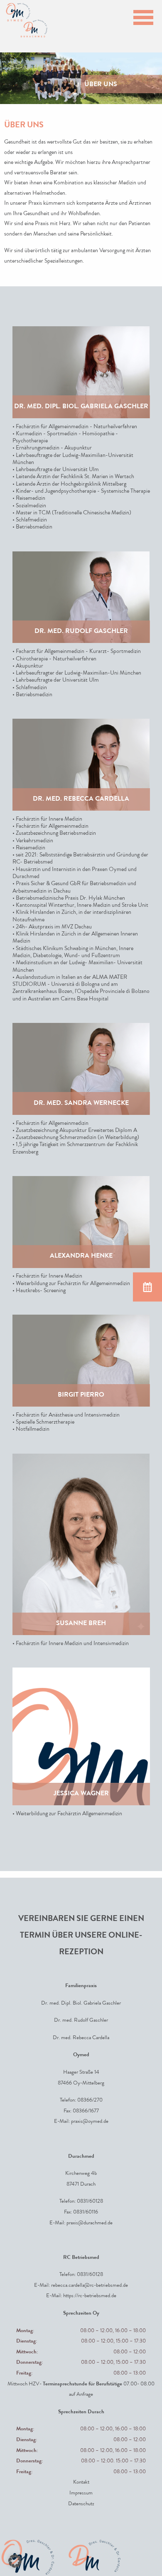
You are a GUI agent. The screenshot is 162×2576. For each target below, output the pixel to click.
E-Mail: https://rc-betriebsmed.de (81, 2297)
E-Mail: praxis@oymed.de (81, 2122)
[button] (15, 2561)
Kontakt (81, 2483)
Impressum (81, 2493)
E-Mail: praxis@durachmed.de (81, 2223)
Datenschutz (81, 2504)
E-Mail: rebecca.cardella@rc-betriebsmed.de (81, 2286)
